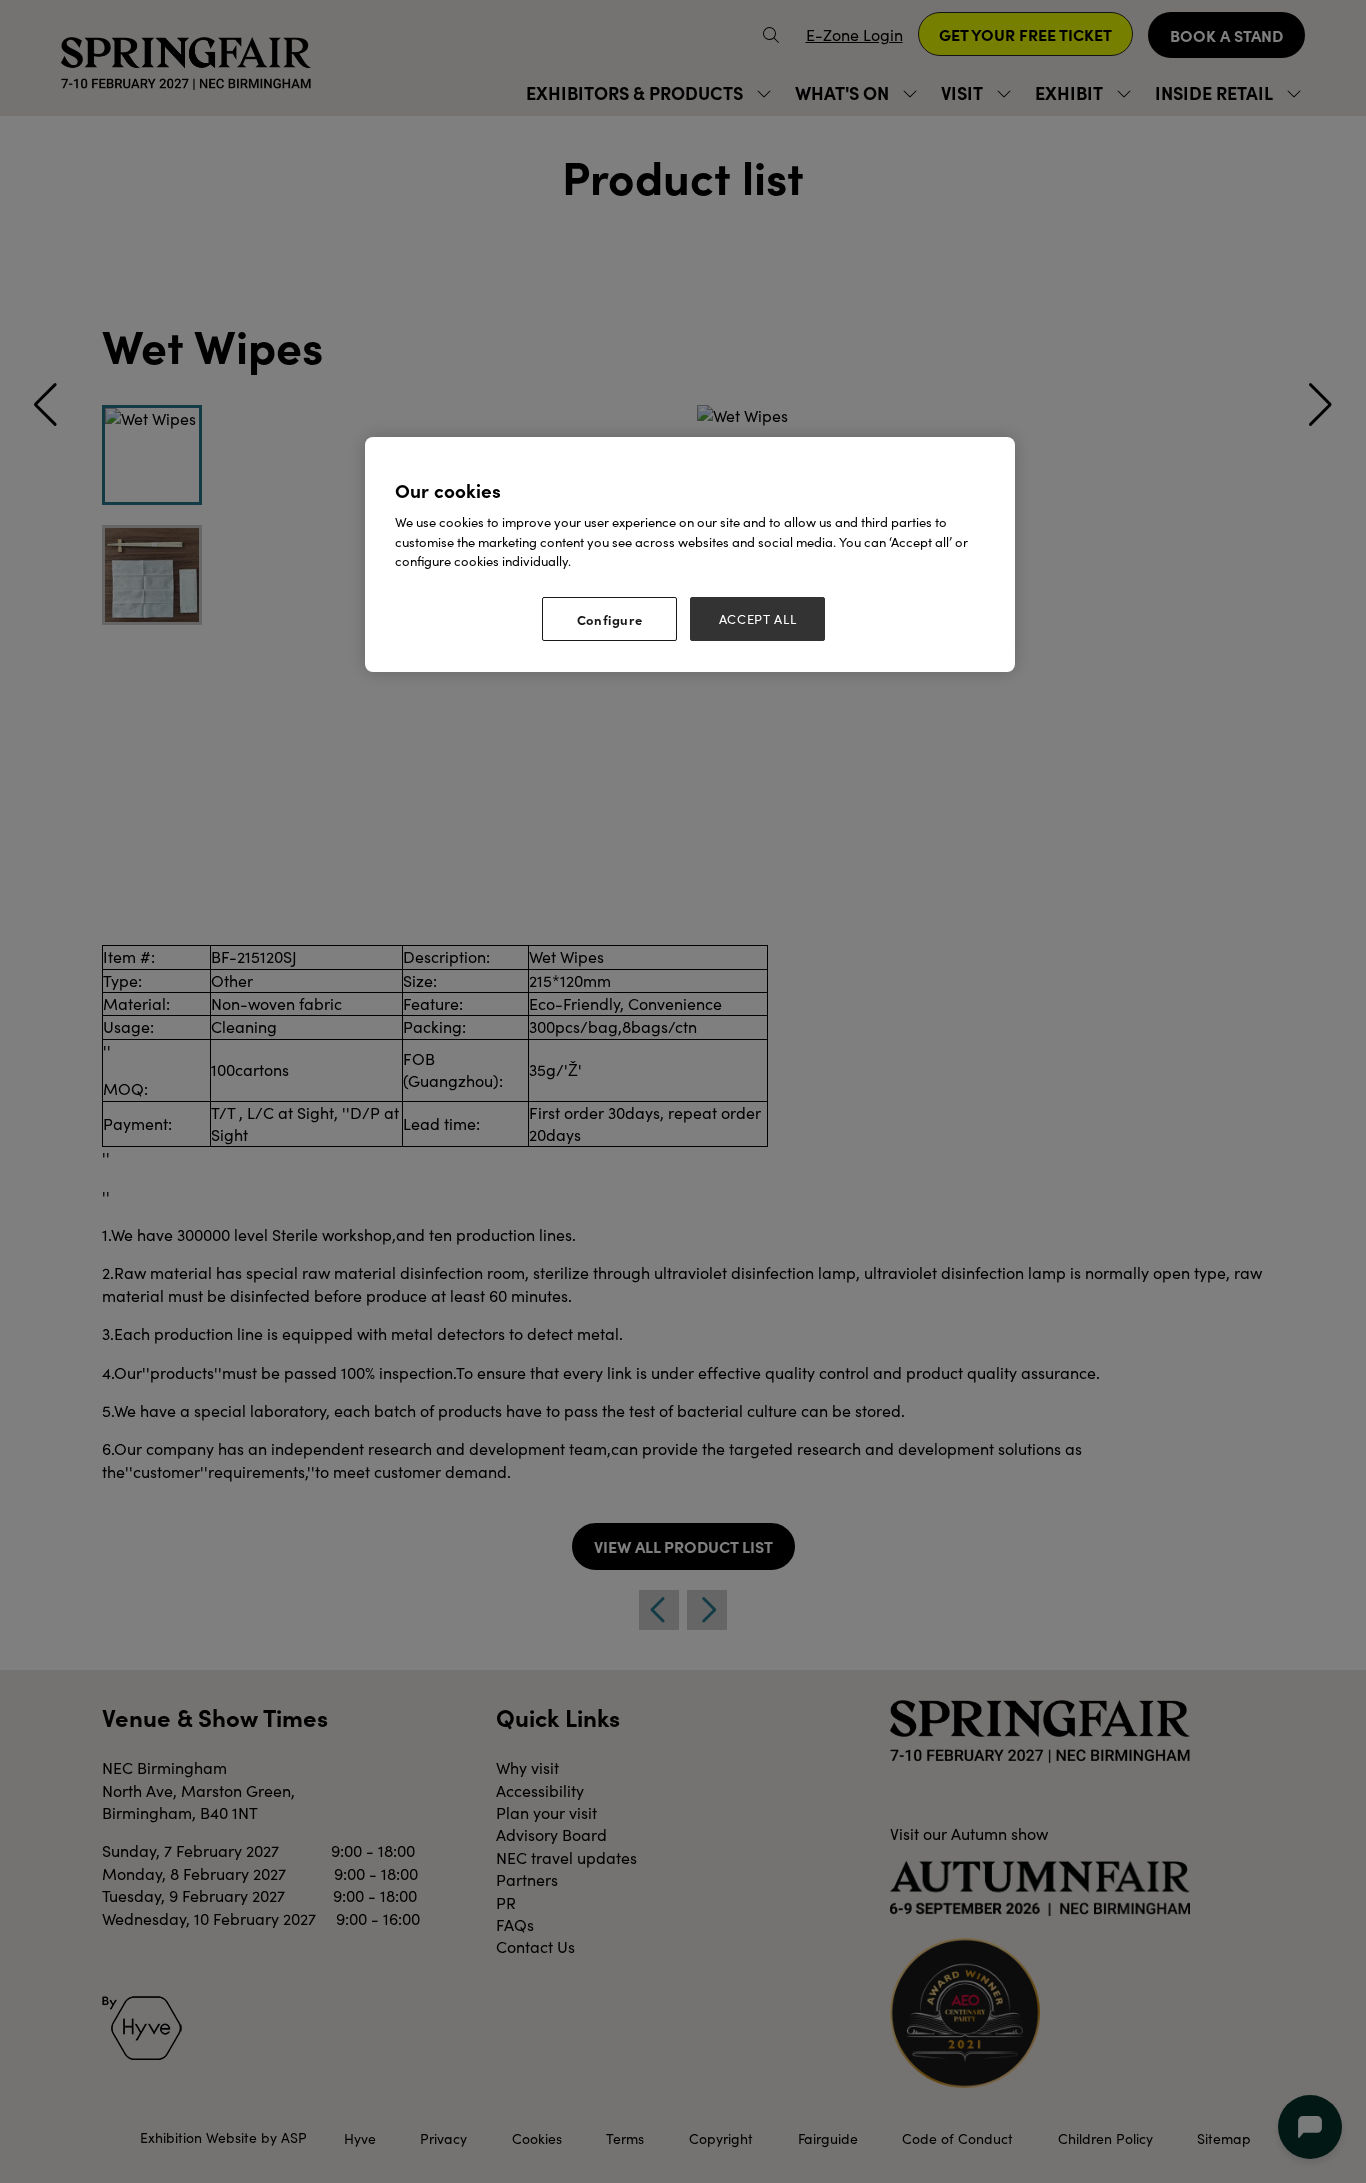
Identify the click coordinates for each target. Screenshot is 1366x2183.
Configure (610, 619)
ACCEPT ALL (758, 619)
